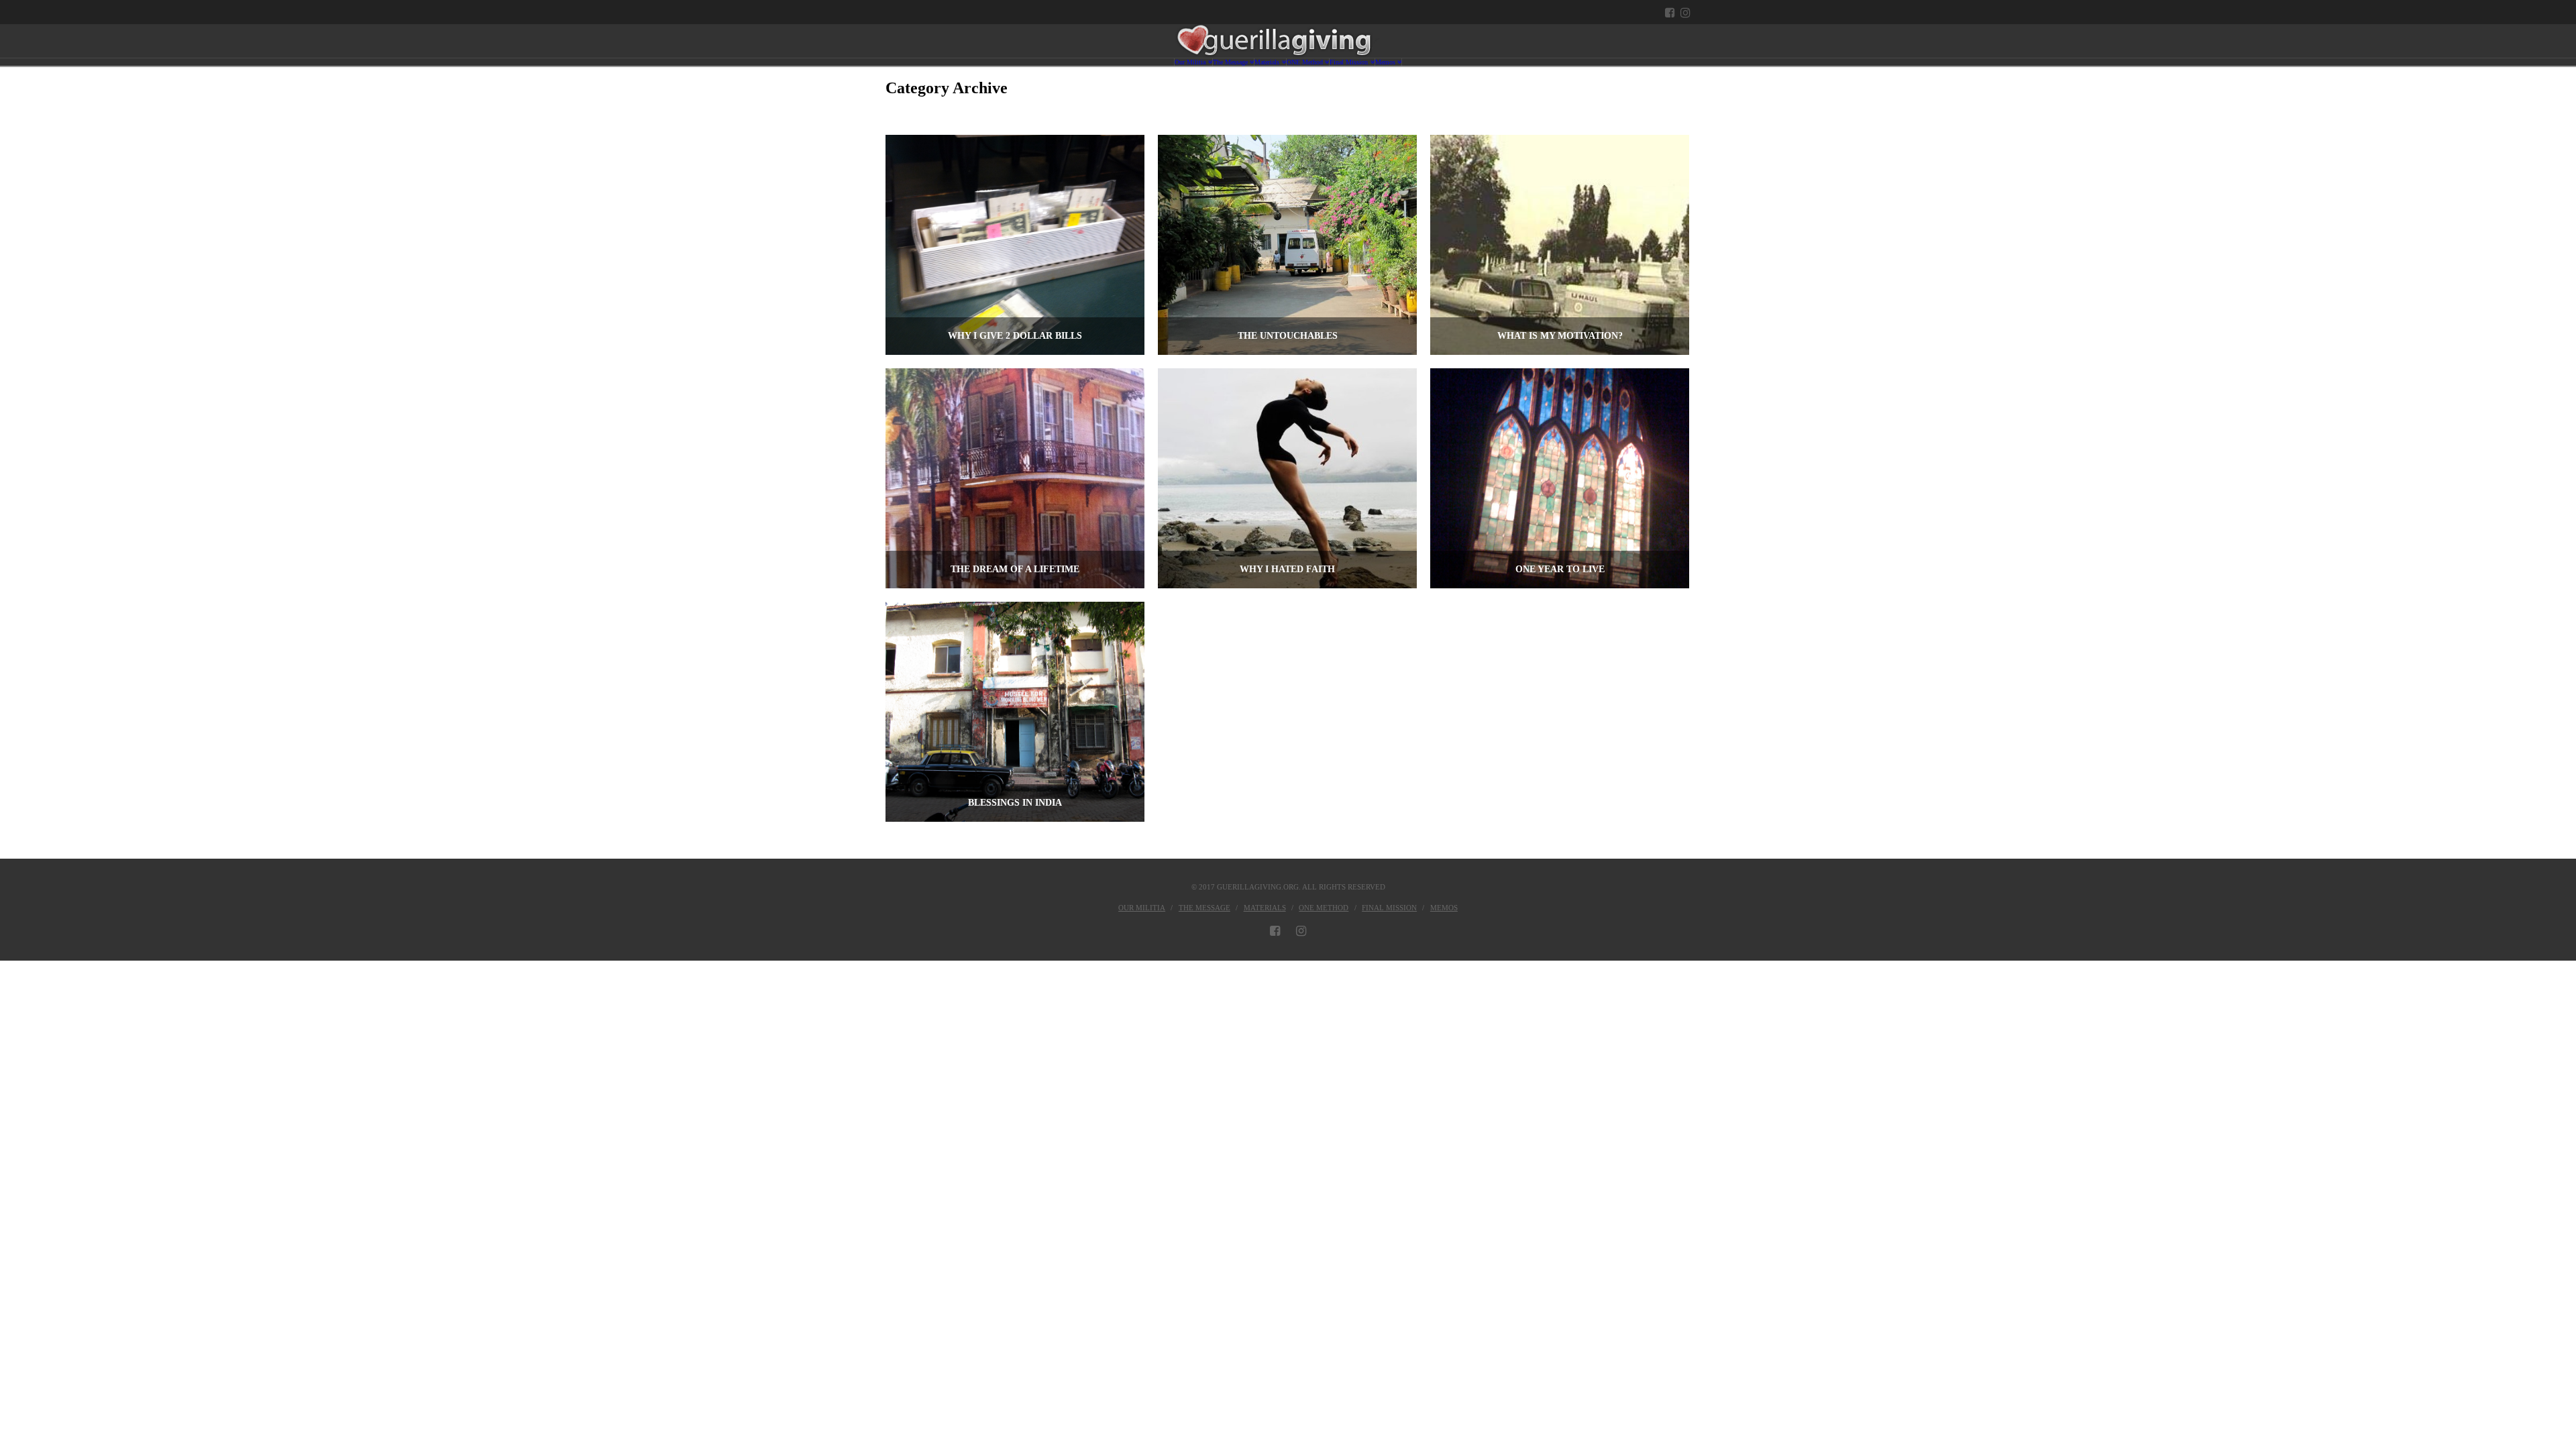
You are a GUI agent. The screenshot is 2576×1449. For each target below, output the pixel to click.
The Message (1204, 908)
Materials (1265, 908)
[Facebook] (1670, 12)
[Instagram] (1685, 12)
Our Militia (1142, 908)
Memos (1444, 908)
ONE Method (1324, 908)
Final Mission (1389, 908)
